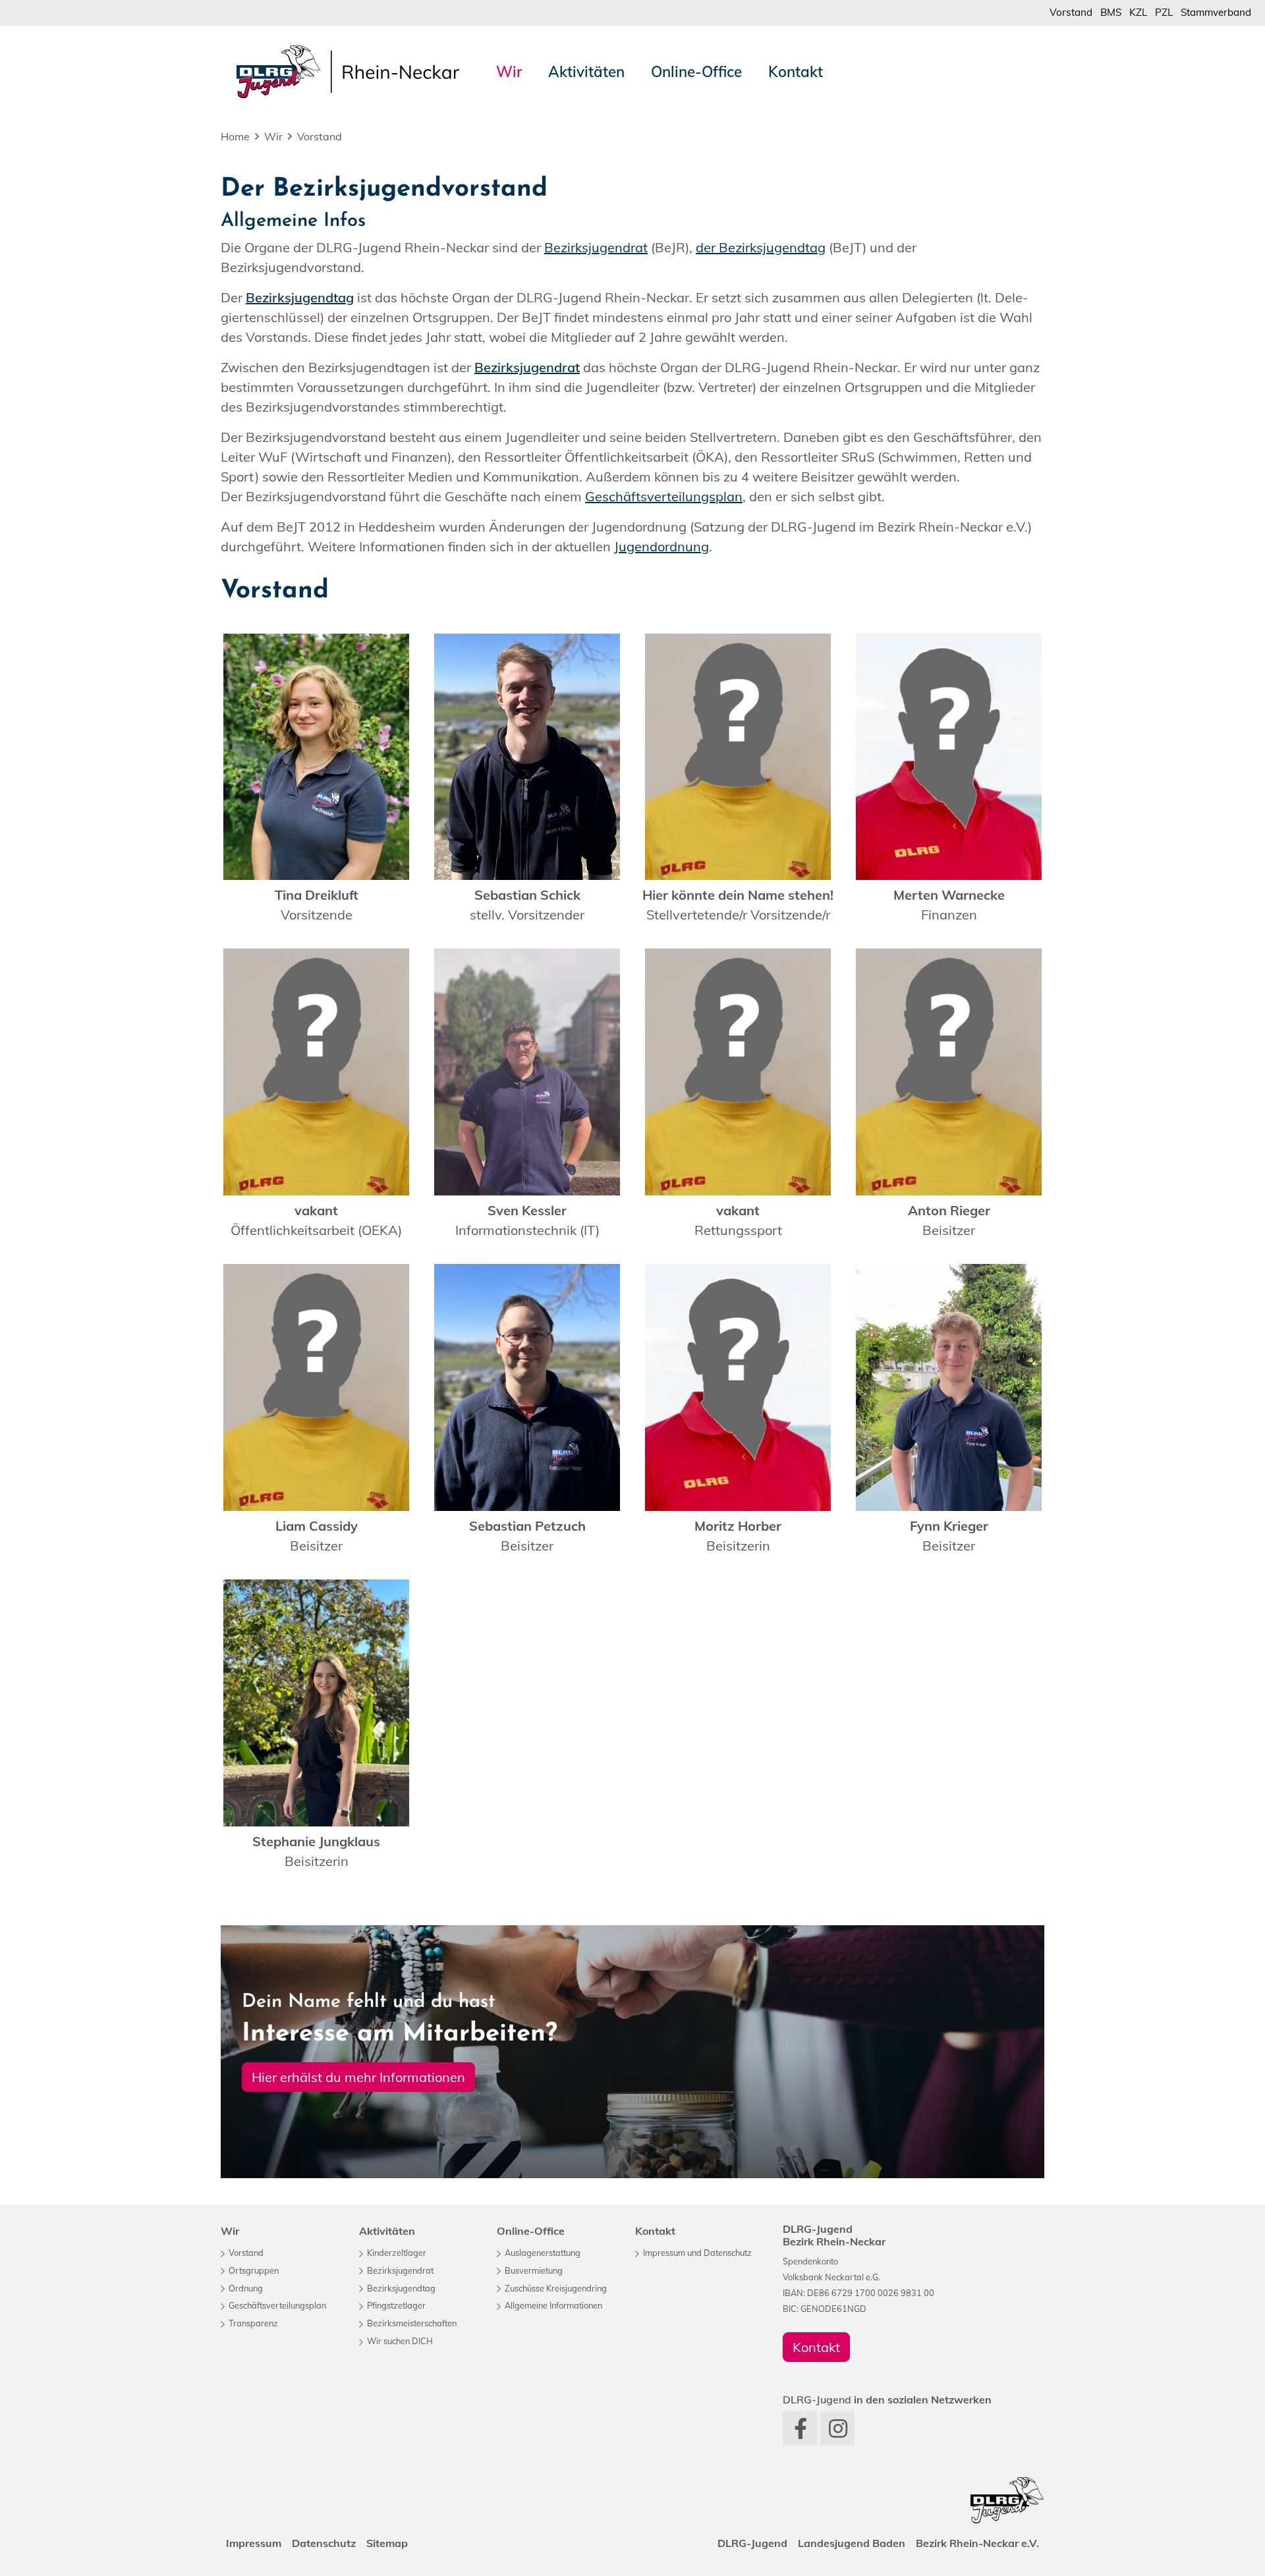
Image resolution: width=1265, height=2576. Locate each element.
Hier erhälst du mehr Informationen (358, 2077)
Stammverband (1216, 12)
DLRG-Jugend (752, 2543)
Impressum (254, 2543)
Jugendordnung (661, 546)
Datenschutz (324, 2543)
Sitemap (387, 2543)
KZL (1138, 12)
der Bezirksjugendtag (761, 247)
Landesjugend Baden (852, 2543)
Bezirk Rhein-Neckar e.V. (977, 2543)
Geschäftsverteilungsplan (664, 496)
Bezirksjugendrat (596, 247)
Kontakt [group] (816, 2347)
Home (235, 136)
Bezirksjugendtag (300, 297)
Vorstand (1071, 12)
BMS (1111, 12)
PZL (1164, 12)
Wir (273, 136)
